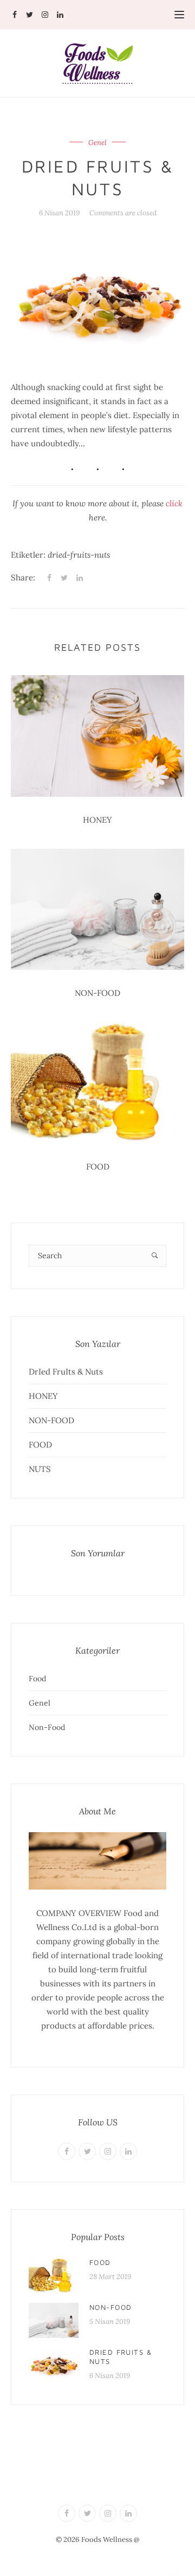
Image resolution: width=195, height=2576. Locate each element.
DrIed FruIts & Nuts (66, 1372)
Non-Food (47, 1727)
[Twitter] (30, 15)
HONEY (97, 820)
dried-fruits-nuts (79, 555)
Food (37, 1679)
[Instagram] (45, 15)
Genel (97, 143)
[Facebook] (14, 15)
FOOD (98, 1167)
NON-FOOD (97, 993)
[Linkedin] (60, 15)
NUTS (40, 1469)
